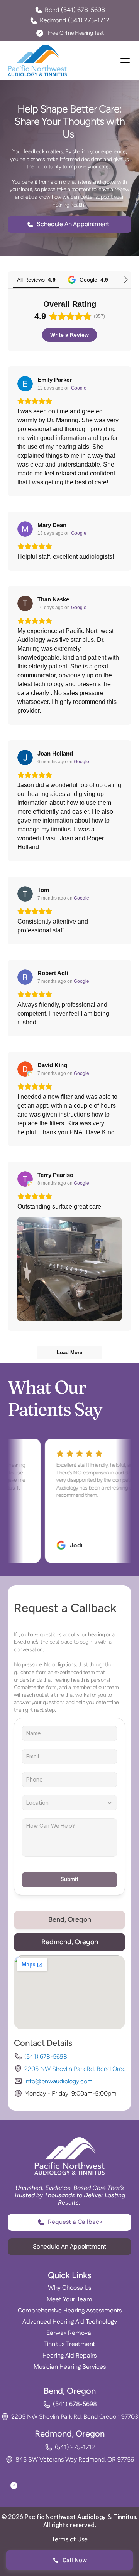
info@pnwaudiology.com (58, 2081)
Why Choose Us (69, 2288)
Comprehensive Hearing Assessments (70, 2311)
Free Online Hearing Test (76, 33)
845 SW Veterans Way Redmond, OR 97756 (75, 2459)
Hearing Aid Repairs (69, 2356)
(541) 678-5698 (46, 2056)
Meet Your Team (69, 2300)
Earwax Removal (69, 2333)
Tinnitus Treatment (69, 2344)
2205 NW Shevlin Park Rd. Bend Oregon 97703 (75, 2417)
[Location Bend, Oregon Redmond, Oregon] (69, 1803)
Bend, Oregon (70, 2391)
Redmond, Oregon (70, 2434)
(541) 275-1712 (75, 2447)
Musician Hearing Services (70, 2367)
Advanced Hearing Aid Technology (70, 2322)
